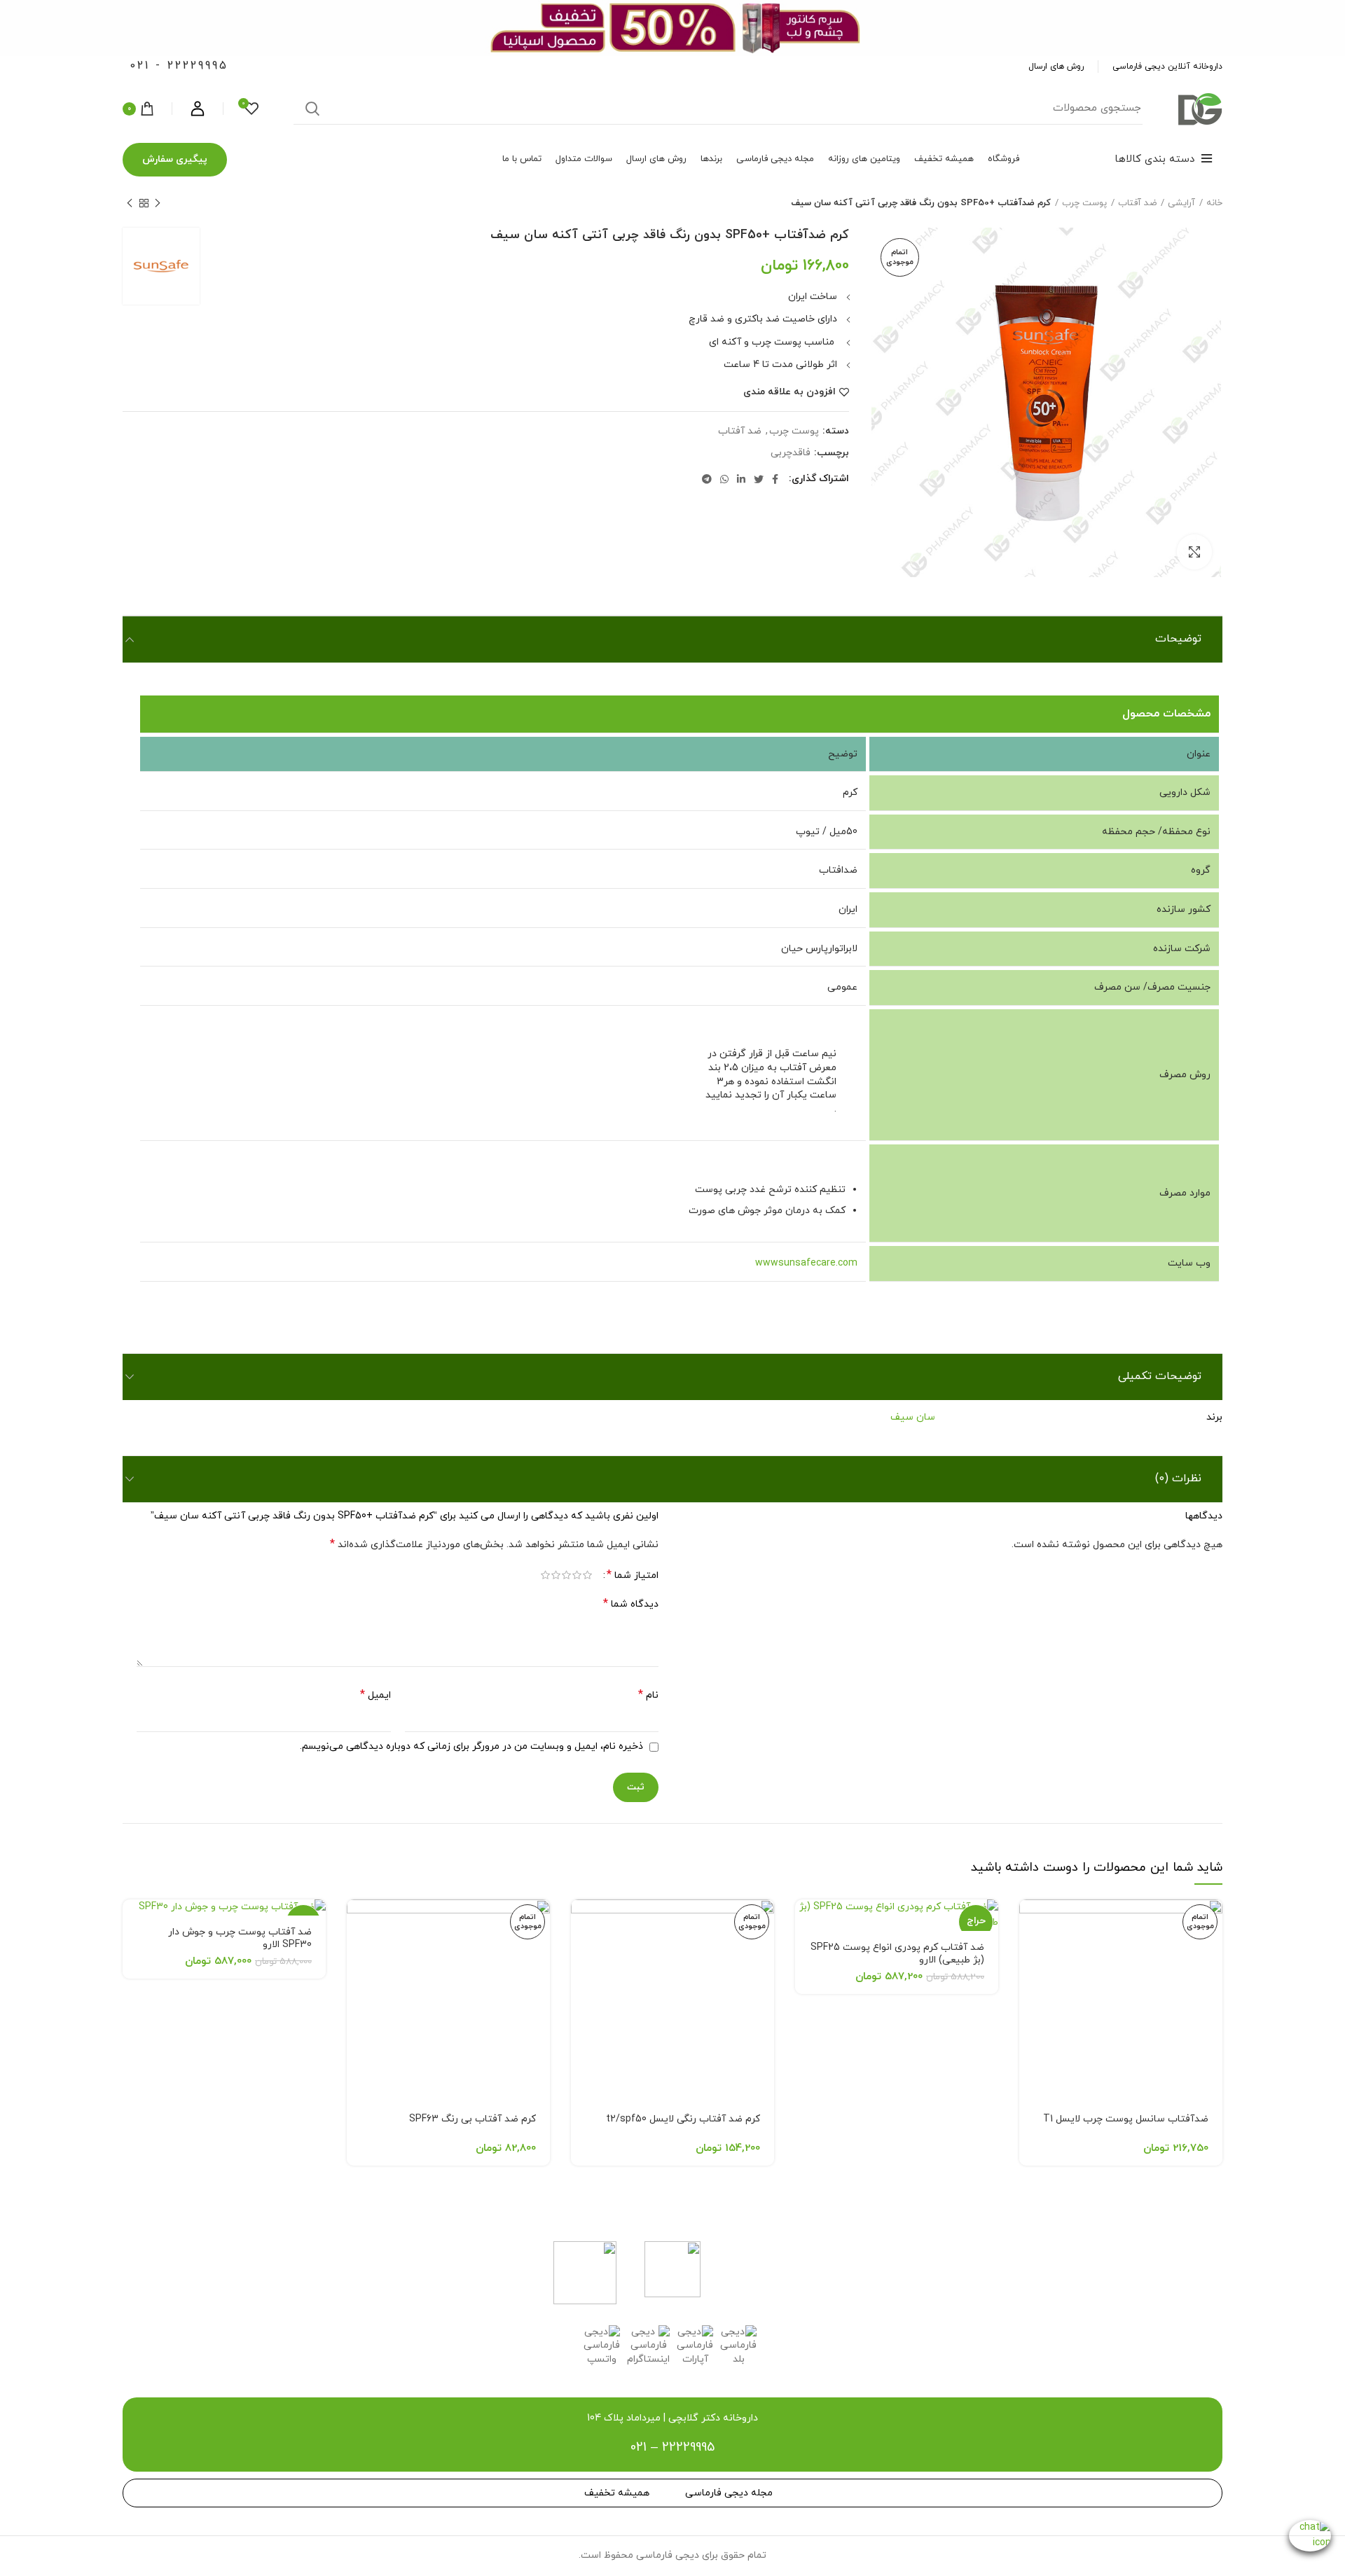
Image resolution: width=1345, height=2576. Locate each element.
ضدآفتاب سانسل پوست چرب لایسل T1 (1126, 2119)
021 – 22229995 (672, 2447)
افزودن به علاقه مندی (789, 392)
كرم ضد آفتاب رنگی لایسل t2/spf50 (683, 2119)
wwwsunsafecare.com (806, 1263)
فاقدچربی (791, 453)
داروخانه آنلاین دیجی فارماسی (1167, 67)
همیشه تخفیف (617, 2493)
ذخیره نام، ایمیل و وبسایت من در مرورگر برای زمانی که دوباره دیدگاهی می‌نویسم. (471, 1746)
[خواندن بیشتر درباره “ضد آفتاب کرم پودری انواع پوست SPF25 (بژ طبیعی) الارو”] (806, 1922)
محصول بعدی (130, 203)
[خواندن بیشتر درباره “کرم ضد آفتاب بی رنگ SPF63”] (357, 1922)
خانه (1214, 203)
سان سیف (913, 1417)
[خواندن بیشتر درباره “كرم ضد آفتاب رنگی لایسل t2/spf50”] (581, 1922)
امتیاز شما (633, 1576)
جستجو (312, 109)
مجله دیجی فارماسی (729, 2493)
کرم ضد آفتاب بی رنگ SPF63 (473, 2119)
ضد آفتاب (1137, 203)
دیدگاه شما (631, 1604)
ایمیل (375, 1695)
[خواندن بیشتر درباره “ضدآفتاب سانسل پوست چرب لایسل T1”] (1030, 1922)
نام (648, 1695)
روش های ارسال (1056, 67)
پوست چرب (1084, 203)
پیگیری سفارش (175, 159)
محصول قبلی (158, 203)
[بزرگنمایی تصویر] (1194, 552)
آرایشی (1181, 203)
